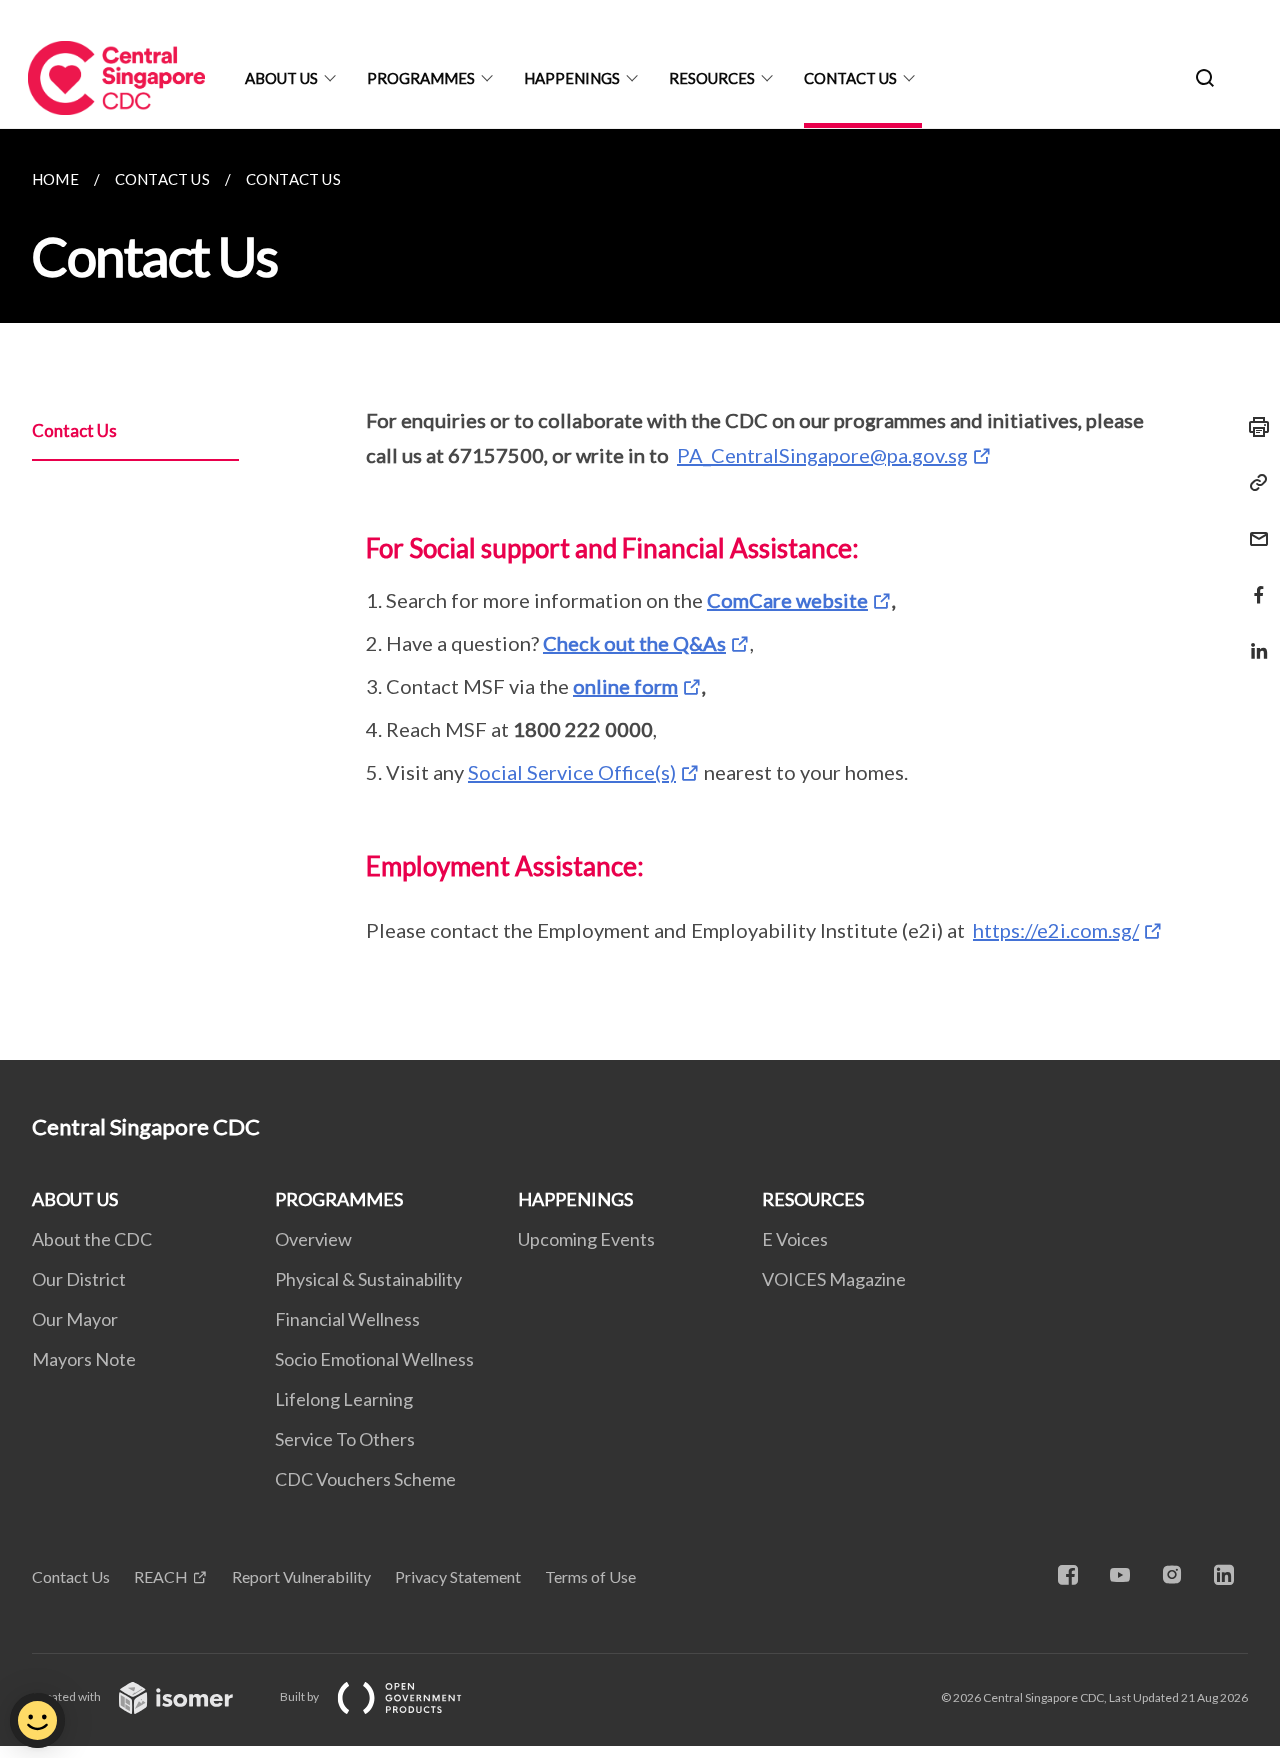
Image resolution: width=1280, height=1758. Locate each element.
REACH (161, 1576)
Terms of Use (590, 1576)
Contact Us (74, 430)
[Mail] (1253, 526)
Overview (313, 1239)
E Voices (795, 1239)
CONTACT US (850, 78)
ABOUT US (281, 78)
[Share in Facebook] (1253, 582)
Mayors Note (84, 1359)
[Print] (1253, 427)
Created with (67, 1696)
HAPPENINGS (572, 78)
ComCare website (787, 600)
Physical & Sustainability (368, 1279)
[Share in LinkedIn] (1253, 638)
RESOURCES (712, 78)
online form (625, 686)
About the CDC (92, 1239)
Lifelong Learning (344, 1399)
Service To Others (345, 1439)
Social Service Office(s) (572, 772)
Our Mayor (75, 1319)
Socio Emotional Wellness (374, 1359)
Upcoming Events (586, 1239)
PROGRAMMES (421, 78)
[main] (640, 594)
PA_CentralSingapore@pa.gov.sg (822, 455)
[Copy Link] (1253, 483)
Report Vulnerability (301, 1576)
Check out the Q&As (634, 643)
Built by (300, 1696)
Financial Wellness (347, 1319)
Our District (79, 1279)
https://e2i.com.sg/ (1056, 930)
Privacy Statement (458, 1576)
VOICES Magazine (834, 1279)
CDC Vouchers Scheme (365, 1479)
